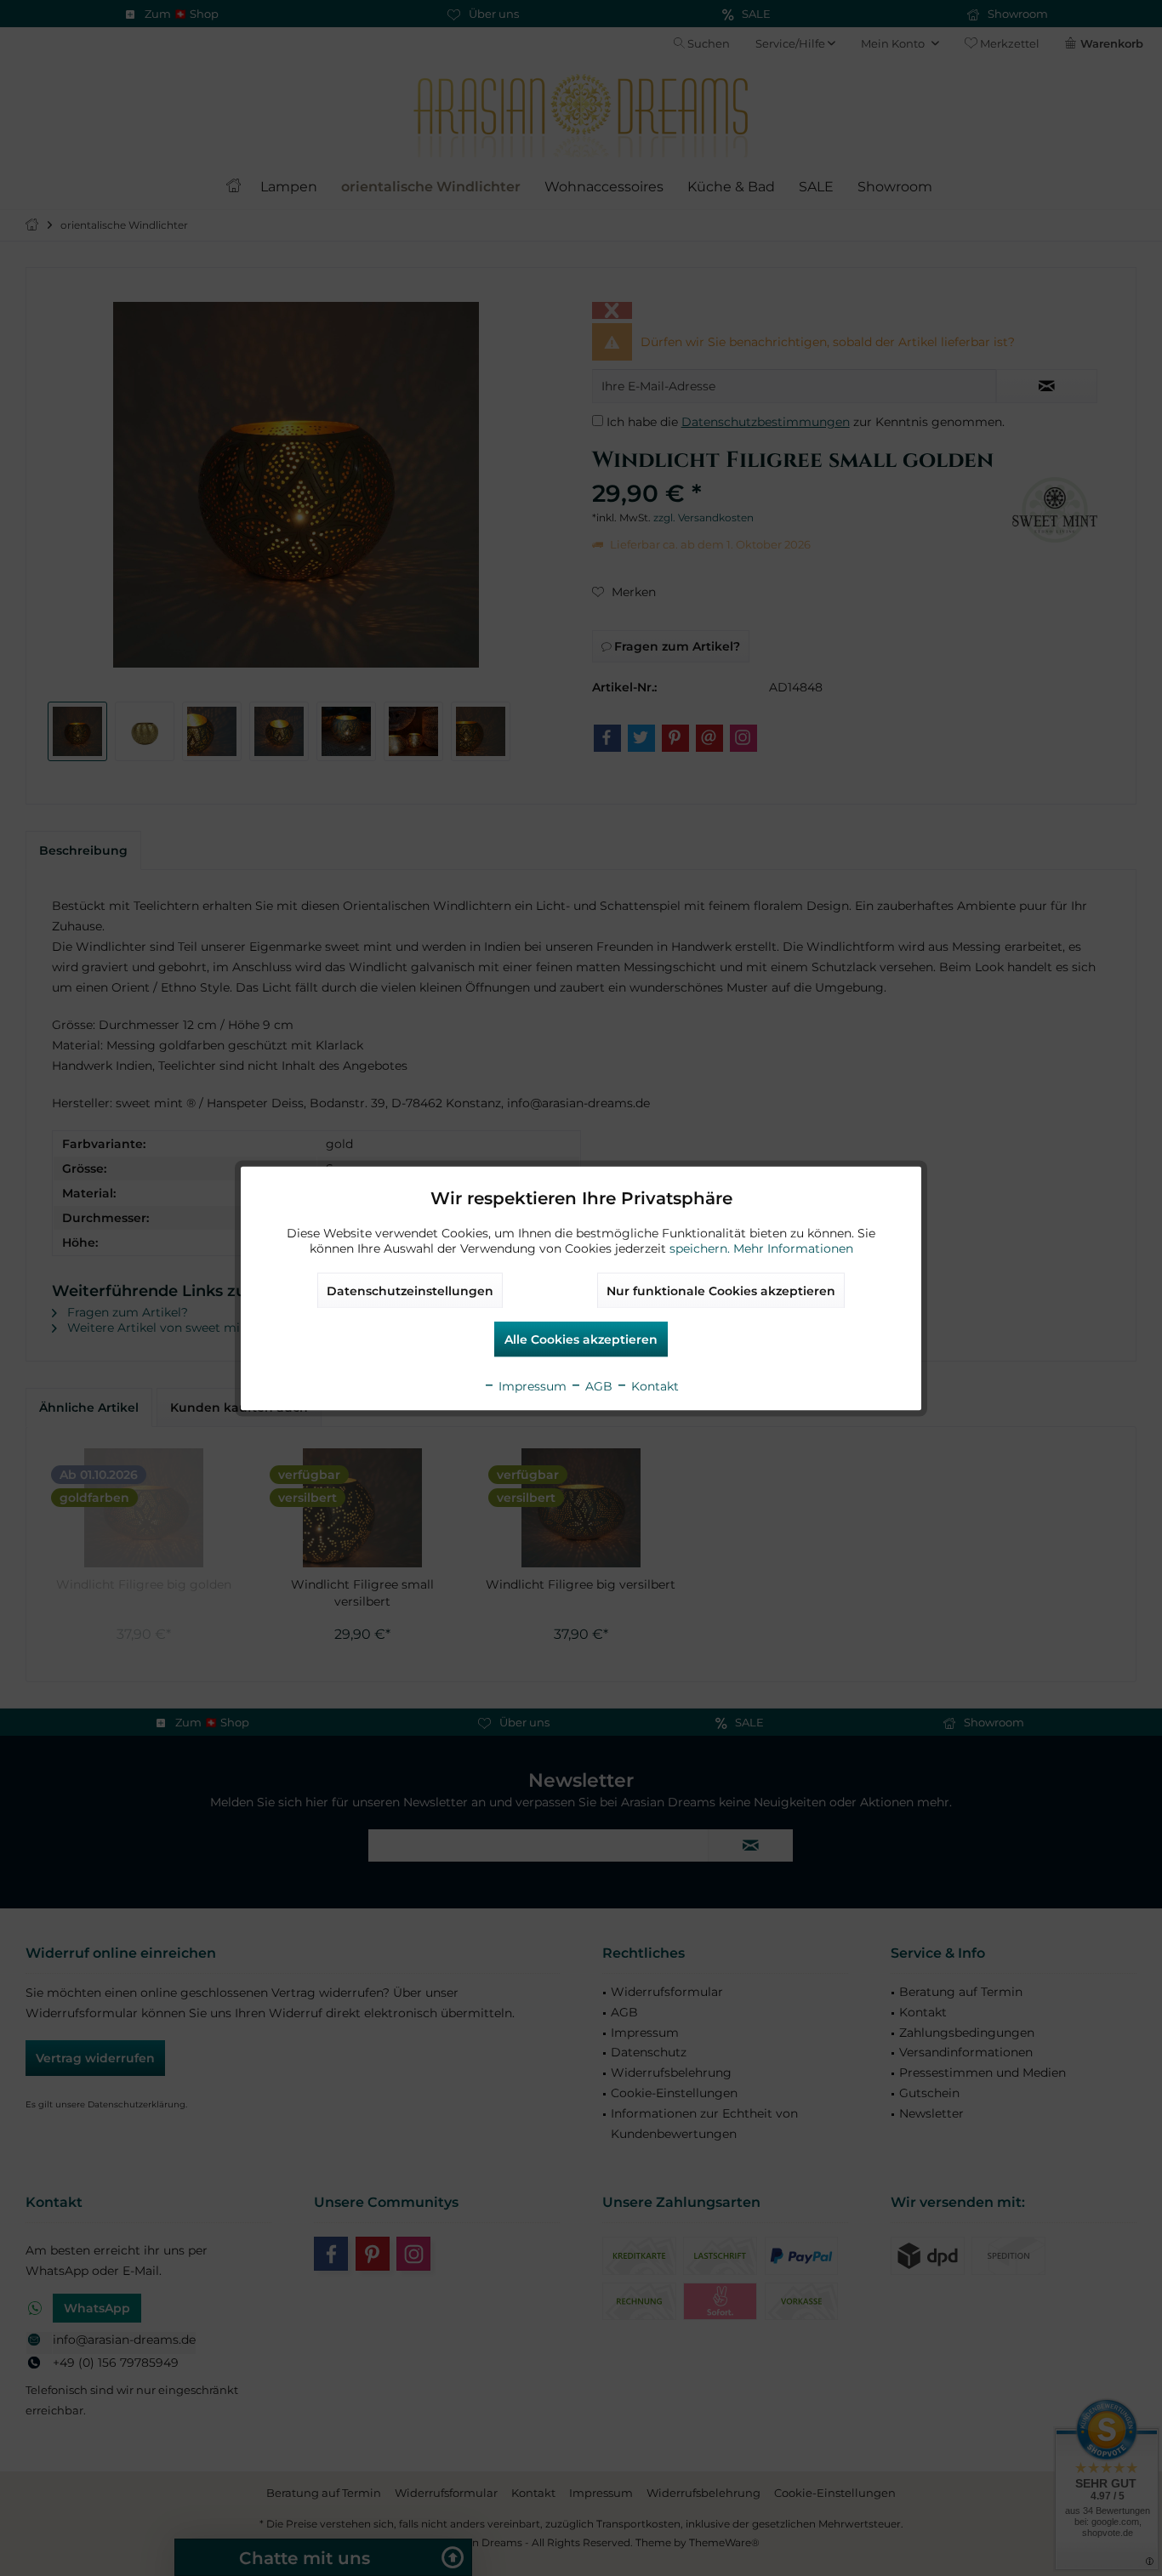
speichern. (701, 1248)
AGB (597, 1385)
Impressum (531, 1385)
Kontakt (653, 1385)
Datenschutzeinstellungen (410, 1290)
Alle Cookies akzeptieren (581, 1339)
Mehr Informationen (793, 1248)
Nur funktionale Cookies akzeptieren (721, 1290)
